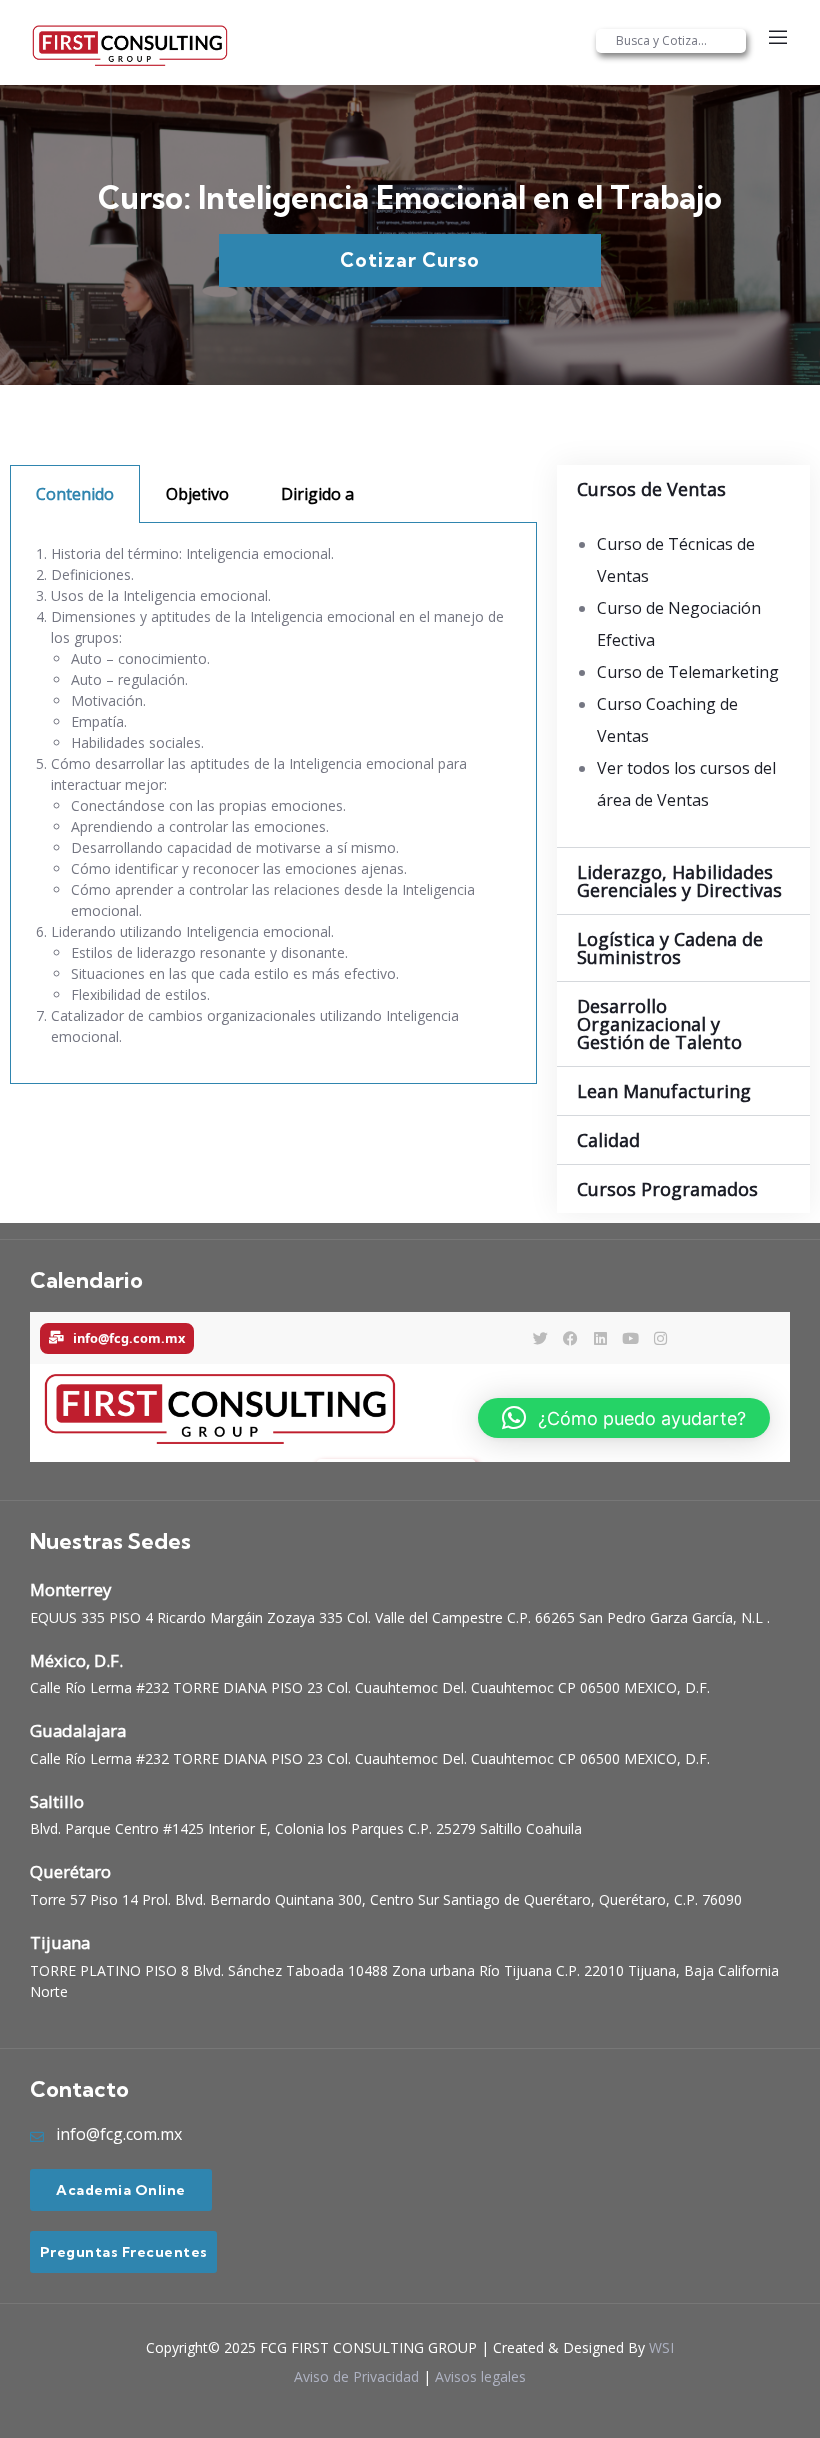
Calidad (608, 1140)
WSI (661, 2347)
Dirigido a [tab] (317, 494)
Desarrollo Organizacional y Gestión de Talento (659, 1024)
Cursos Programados (667, 1189)
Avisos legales (480, 2376)
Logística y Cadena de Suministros (670, 948)
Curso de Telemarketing (688, 672)
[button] (683, 489)
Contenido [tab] (75, 494)
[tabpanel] (273, 803)
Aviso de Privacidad (356, 2376)
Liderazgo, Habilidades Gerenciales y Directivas (679, 881)
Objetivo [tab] (197, 494)
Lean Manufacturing (664, 1091)
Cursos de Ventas (651, 489)
